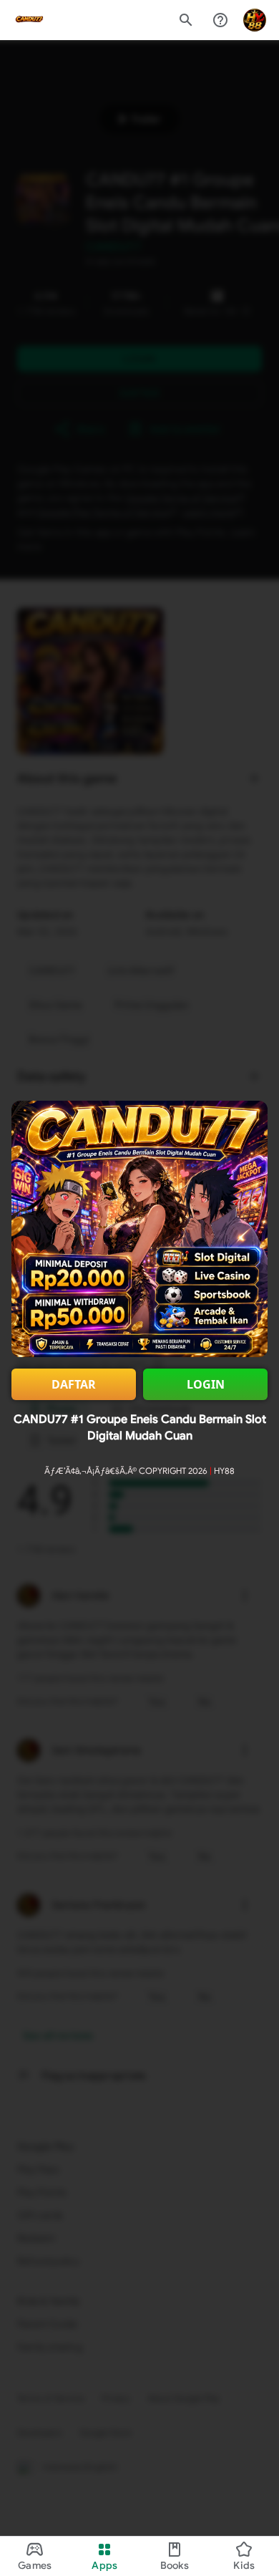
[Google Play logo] (29, 20)
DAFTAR (74, 1384)
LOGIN (206, 1384)
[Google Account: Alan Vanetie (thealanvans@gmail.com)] (255, 20)
